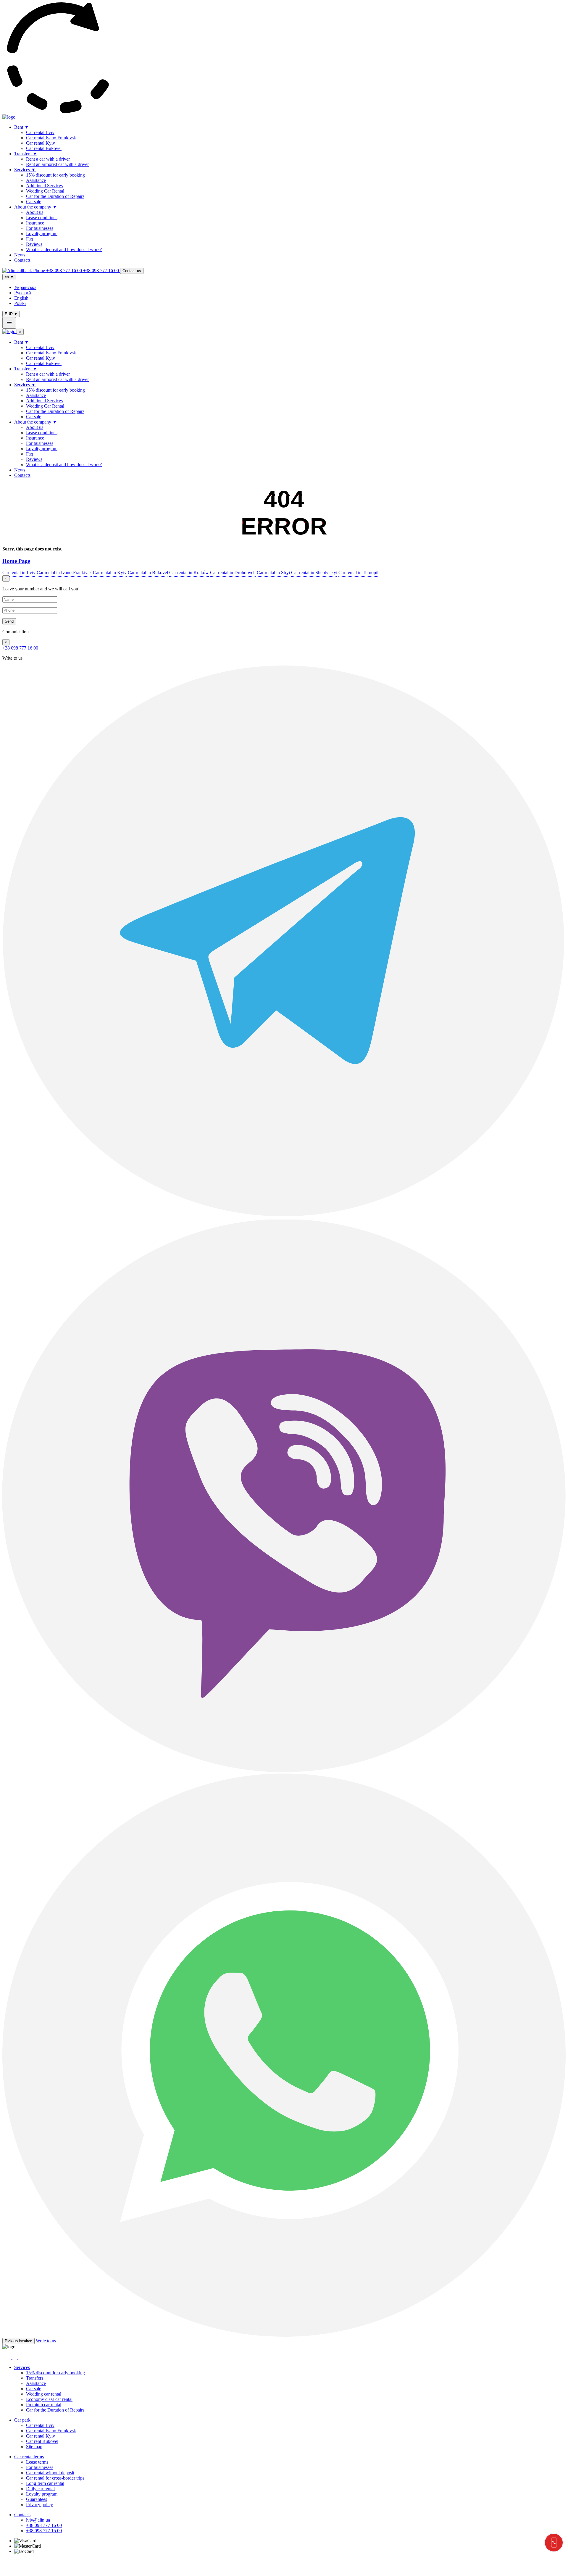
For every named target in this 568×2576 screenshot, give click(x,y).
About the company (36, 207)
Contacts (22, 260)
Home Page (16, 561)
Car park (22, 2420)
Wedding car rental (44, 2394)
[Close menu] (9, 323)
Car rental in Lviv (19, 572)
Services (25, 170)
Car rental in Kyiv (110, 572)
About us (35, 212)
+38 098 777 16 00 (20, 648)
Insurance (35, 223)
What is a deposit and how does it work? (64, 249)
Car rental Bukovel (44, 148)
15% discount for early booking (55, 175)
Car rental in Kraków (189, 572)
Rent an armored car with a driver (57, 164)
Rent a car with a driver (48, 159)
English (21, 298)
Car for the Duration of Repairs (55, 196)
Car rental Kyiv (41, 143)
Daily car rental (40, 2489)
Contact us (132, 271)
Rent (22, 127)
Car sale (34, 202)
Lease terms (37, 2462)
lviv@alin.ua (38, 2520)
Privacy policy (39, 2505)
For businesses (40, 228)
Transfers (26, 154)
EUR (11, 314)
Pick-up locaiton (18, 2341)
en (9, 277)
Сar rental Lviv (40, 132)
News (20, 255)
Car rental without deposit (50, 2473)
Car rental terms (29, 2457)
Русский (23, 293)
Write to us (46, 2341)
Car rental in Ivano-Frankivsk (64, 572)
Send (9, 621)
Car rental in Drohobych (233, 572)
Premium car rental (44, 2405)
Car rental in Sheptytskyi (314, 572)
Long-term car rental (45, 2483)
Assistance (36, 180)
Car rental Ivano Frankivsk (51, 138)
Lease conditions (42, 218)
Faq (30, 239)
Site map (34, 2447)
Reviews (34, 244)
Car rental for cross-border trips (55, 2478)
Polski (20, 303)
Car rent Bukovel (42, 2441)
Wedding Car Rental (45, 191)
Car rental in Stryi (273, 572)
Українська (25, 287)
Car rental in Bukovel (148, 572)
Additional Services (44, 186)
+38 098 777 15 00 (44, 2531)
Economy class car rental (49, 2399)
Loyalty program (42, 234)
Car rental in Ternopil (358, 572)
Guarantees (37, 2499)
